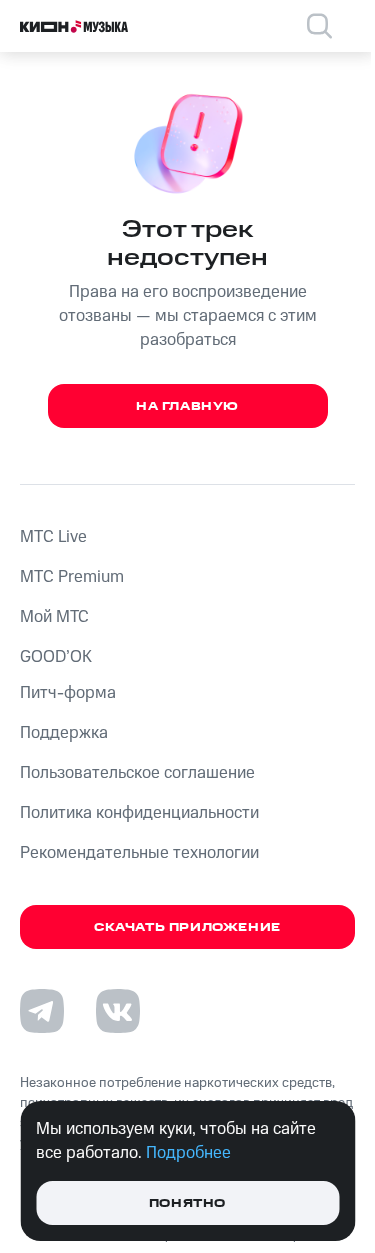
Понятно (187, 1203)
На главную (187, 406)
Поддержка (64, 733)
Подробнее (188, 1153)
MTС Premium (72, 577)
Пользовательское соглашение (137, 773)
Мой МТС (54, 617)
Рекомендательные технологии (139, 853)
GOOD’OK (56, 657)
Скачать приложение (187, 927)
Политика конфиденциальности (139, 813)
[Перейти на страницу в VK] (118, 1011)
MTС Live (53, 537)
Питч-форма (68, 693)
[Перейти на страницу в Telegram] (42, 1011)
